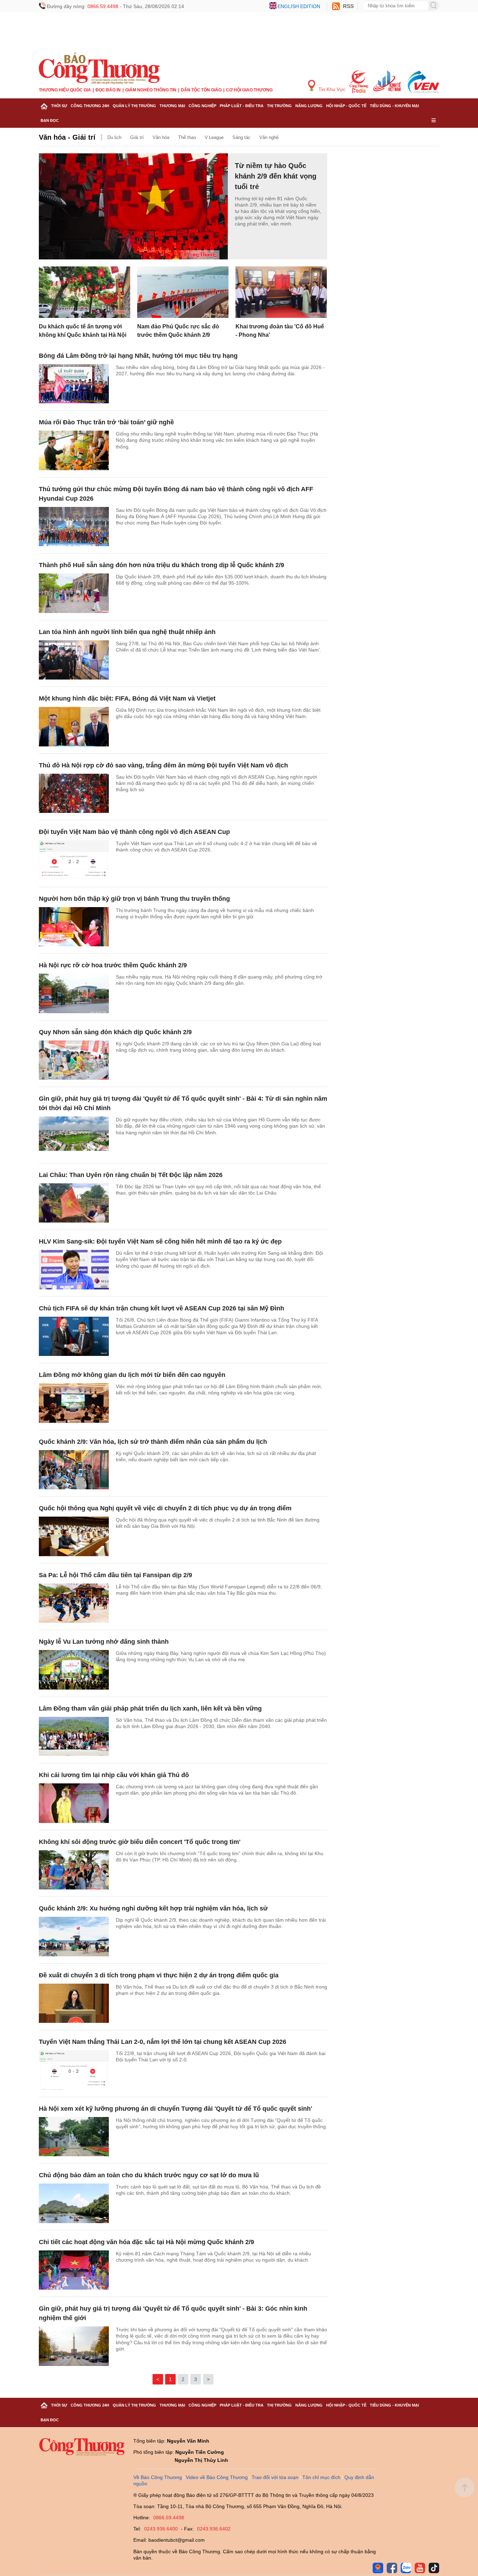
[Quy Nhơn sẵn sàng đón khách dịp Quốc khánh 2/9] (74, 1060)
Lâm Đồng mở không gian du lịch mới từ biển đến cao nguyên (132, 1375)
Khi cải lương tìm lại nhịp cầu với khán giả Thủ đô (114, 1775)
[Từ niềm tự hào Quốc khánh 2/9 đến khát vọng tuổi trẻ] (133, 207)
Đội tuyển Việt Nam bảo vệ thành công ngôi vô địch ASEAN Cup (134, 832)
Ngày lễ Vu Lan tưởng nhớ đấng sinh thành (104, 1642)
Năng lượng (309, 106)
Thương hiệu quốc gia (65, 90)
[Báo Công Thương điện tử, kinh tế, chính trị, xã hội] (99, 68)
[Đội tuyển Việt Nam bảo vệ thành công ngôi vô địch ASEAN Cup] (74, 860)
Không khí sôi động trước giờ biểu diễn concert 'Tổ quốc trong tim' (140, 1842)
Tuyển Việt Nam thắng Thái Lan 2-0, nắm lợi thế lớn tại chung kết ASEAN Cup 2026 (163, 2042)
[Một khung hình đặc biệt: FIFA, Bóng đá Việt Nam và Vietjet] (74, 727)
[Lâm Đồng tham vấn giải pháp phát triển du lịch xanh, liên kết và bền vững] (74, 1737)
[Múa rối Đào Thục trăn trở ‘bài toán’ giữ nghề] (74, 450)
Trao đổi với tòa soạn (275, 2477)
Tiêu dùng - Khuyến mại (394, 106)
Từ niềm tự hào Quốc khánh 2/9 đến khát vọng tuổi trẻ (276, 176)
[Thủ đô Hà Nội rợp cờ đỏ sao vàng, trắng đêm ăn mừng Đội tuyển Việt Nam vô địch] (74, 793)
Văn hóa (161, 137)
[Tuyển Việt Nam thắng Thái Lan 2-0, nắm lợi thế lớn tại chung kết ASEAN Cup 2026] (74, 2070)
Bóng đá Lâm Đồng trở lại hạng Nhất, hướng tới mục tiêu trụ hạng (138, 356)
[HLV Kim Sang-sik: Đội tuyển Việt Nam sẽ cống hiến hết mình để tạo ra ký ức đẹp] (74, 1270)
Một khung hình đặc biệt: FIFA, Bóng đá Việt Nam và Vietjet (127, 698)
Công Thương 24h (90, 106)
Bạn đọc (50, 120)
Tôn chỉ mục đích (321, 2477)
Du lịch (114, 137)
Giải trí (137, 137)
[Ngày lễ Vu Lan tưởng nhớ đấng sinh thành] (74, 1670)
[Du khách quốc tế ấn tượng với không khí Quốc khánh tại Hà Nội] (85, 292)
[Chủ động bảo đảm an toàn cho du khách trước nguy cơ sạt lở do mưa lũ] (74, 2203)
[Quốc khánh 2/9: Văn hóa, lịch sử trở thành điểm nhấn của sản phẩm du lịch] (74, 1470)
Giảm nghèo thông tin (151, 90)
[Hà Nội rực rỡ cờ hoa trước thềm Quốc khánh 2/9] (74, 993)
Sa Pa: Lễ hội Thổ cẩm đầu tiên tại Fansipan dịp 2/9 (115, 1575)
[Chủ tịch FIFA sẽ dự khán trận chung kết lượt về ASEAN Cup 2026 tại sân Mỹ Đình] (74, 1336)
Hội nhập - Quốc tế (346, 106)
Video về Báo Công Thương (217, 2477)
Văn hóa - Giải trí (67, 137)
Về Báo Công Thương (158, 2477)
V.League (214, 137)
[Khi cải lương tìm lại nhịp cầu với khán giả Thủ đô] (74, 1803)
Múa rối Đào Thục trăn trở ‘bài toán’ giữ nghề (106, 422)
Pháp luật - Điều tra (242, 106)
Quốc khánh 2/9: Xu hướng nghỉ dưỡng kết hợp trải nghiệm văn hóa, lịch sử (153, 1908)
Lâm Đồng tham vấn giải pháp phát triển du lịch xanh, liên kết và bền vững (150, 1708)
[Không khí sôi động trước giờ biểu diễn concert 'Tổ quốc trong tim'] (74, 1870)
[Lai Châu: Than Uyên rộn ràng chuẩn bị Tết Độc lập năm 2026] (74, 1203)
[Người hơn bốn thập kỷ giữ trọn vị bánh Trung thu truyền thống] (74, 927)
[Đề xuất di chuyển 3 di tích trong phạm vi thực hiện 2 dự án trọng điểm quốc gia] (74, 2003)
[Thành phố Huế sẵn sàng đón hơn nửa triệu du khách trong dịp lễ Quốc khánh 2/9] (74, 593)
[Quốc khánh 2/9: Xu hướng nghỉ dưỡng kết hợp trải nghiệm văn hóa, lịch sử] (74, 1937)
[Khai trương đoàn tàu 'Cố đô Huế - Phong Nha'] (281, 292)
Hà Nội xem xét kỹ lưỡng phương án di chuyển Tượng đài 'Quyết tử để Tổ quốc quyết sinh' (175, 2109)
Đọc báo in (108, 90)
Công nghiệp (202, 106)
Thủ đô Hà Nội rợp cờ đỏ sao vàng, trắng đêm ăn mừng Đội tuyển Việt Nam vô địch (163, 765)
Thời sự (59, 106)
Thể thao (187, 137)
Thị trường (279, 106)
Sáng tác (241, 137)
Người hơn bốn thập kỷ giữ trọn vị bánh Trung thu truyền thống (134, 899)
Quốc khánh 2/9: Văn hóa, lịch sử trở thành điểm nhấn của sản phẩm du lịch (153, 1442)
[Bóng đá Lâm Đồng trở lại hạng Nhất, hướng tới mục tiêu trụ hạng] (74, 384)
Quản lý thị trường (134, 106)
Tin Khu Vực (331, 89)
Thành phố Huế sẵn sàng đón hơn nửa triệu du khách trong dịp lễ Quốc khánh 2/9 (161, 565)
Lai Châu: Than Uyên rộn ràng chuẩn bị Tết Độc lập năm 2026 (131, 1175)
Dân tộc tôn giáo (201, 90)
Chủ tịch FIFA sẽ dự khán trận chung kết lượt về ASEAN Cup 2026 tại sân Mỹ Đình (161, 1308)
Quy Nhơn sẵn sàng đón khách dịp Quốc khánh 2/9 (115, 1032)
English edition (299, 6)
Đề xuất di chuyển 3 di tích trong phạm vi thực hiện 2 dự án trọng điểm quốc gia (159, 1975)
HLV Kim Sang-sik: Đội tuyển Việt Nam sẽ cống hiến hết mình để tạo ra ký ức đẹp (160, 1241)
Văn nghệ (269, 137)
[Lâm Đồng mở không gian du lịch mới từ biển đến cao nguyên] (74, 1403)
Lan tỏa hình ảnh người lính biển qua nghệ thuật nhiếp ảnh (127, 632)
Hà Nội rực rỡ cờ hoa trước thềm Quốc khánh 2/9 (113, 965)
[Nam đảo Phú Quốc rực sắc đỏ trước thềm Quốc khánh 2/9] (183, 292)
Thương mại (172, 106)
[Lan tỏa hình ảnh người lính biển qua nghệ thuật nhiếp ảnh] (74, 660)
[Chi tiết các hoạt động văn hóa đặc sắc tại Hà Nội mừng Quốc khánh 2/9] (74, 2270)
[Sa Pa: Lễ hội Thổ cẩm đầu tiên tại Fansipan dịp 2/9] (74, 1603)
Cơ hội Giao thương (249, 90)
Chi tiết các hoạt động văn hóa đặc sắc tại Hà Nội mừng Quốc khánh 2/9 (146, 2242)
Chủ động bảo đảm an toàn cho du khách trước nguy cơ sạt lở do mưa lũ (149, 2175)
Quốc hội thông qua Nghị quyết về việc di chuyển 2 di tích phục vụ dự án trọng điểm (165, 1508)
